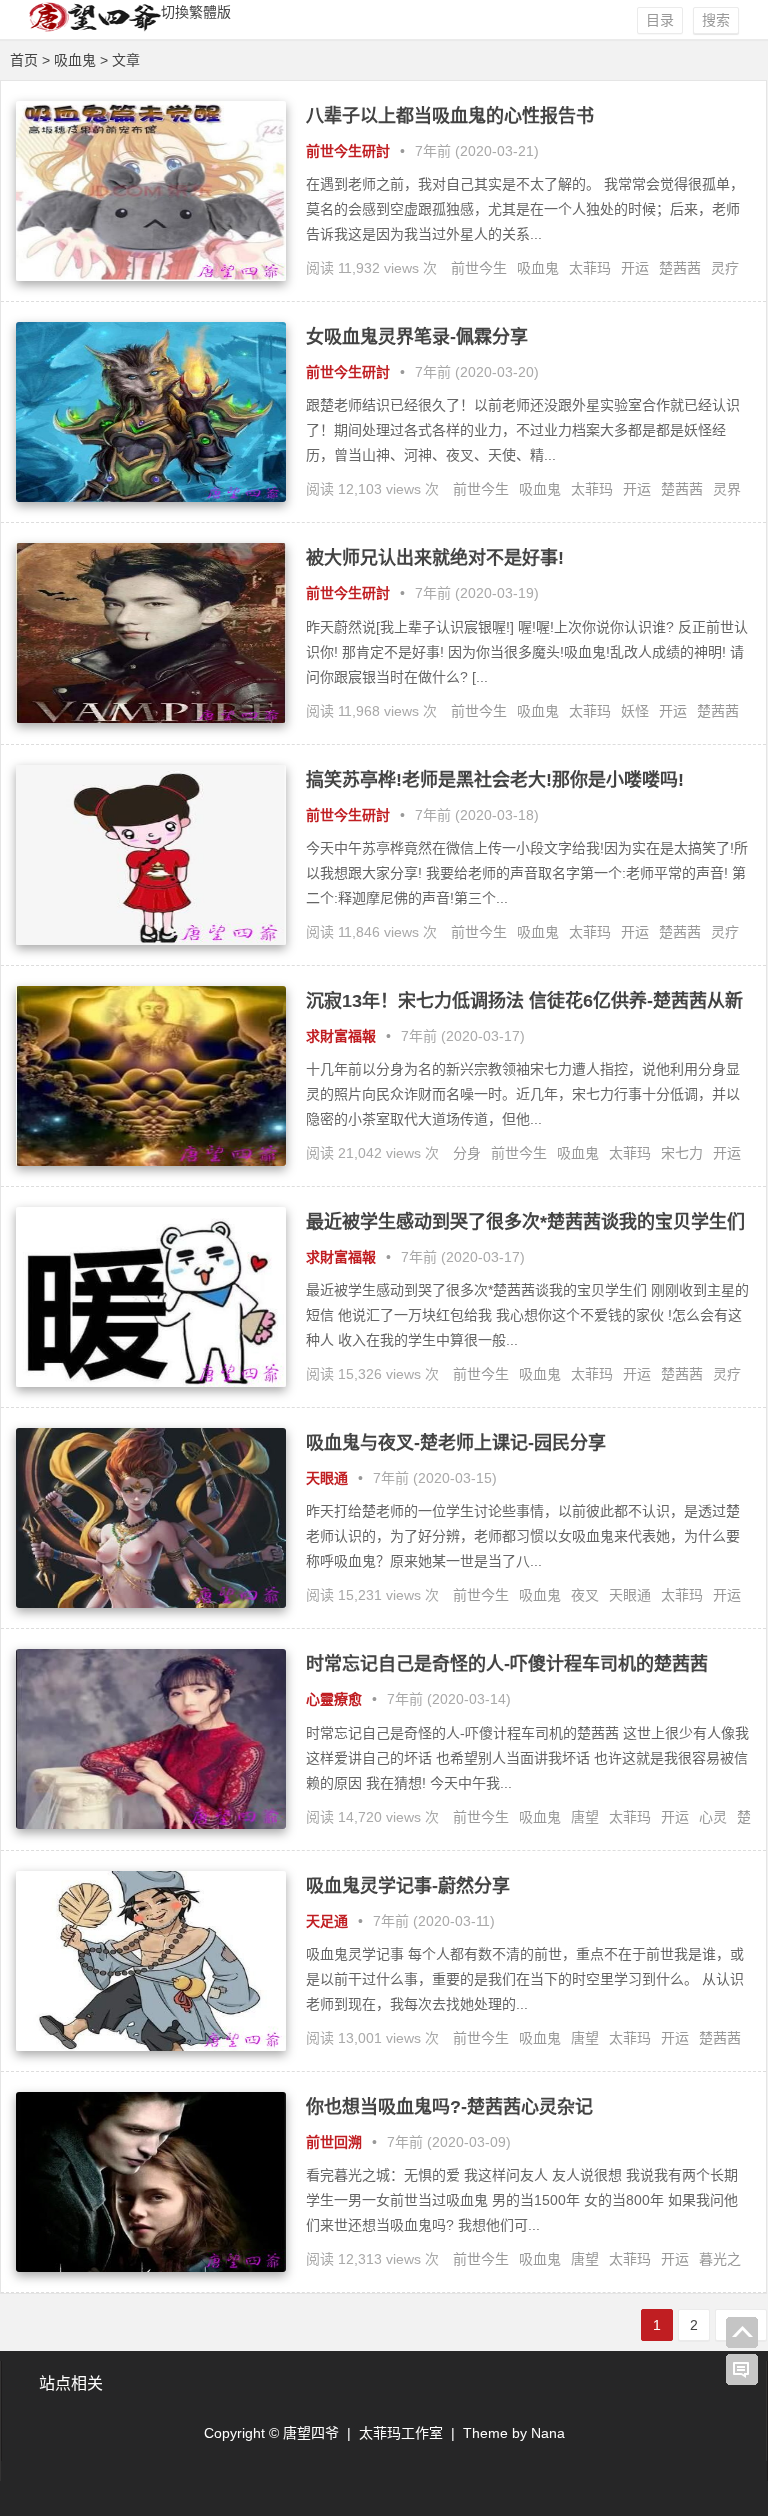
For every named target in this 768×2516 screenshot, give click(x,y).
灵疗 (725, 268)
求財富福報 (341, 1036)
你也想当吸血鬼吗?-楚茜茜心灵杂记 (449, 2107)
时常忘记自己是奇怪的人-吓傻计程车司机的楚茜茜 (507, 1664)
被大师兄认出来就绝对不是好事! (435, 558)
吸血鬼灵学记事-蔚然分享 (408, 1886)
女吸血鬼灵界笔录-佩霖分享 (417, 337)
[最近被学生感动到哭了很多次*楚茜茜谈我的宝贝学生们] (151, 1382)
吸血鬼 (538, 268)
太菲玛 (590, 268)
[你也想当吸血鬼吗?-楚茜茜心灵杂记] (151, 2267)
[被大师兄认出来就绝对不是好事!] (151, 718)
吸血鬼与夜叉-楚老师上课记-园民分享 (456, 1443)
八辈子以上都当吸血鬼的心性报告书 (450, 116)
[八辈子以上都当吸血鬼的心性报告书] (151, 276)
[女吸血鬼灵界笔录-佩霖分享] (151, 497)
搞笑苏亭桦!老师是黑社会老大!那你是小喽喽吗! (495, 780)
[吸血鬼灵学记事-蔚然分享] (151, 2046)
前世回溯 (334, 2142)
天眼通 (327, 1478)
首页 (24, 60)
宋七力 (682, 1153)
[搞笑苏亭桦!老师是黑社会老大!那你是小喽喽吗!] (151, 940)
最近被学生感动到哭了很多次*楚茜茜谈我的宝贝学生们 (525, 1222)
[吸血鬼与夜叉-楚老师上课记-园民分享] (151, 1603)
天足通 (327, 1921)
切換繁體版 (196, 12)
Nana (548, 2433)
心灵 (713, 1817)
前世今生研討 (348, 151)
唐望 (585, 1817)
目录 (660, 20)
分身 (467, 1153)
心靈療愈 (334, 1699)
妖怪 (635, 711)
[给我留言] (742, 2370)
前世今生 (479, 268)
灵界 (727, 489)
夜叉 (585, 1595)
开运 (635, 268)
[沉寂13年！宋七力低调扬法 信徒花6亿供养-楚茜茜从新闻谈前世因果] (151, 1161)
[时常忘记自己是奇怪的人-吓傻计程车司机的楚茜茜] (151, 1824)
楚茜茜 (680, 268)
